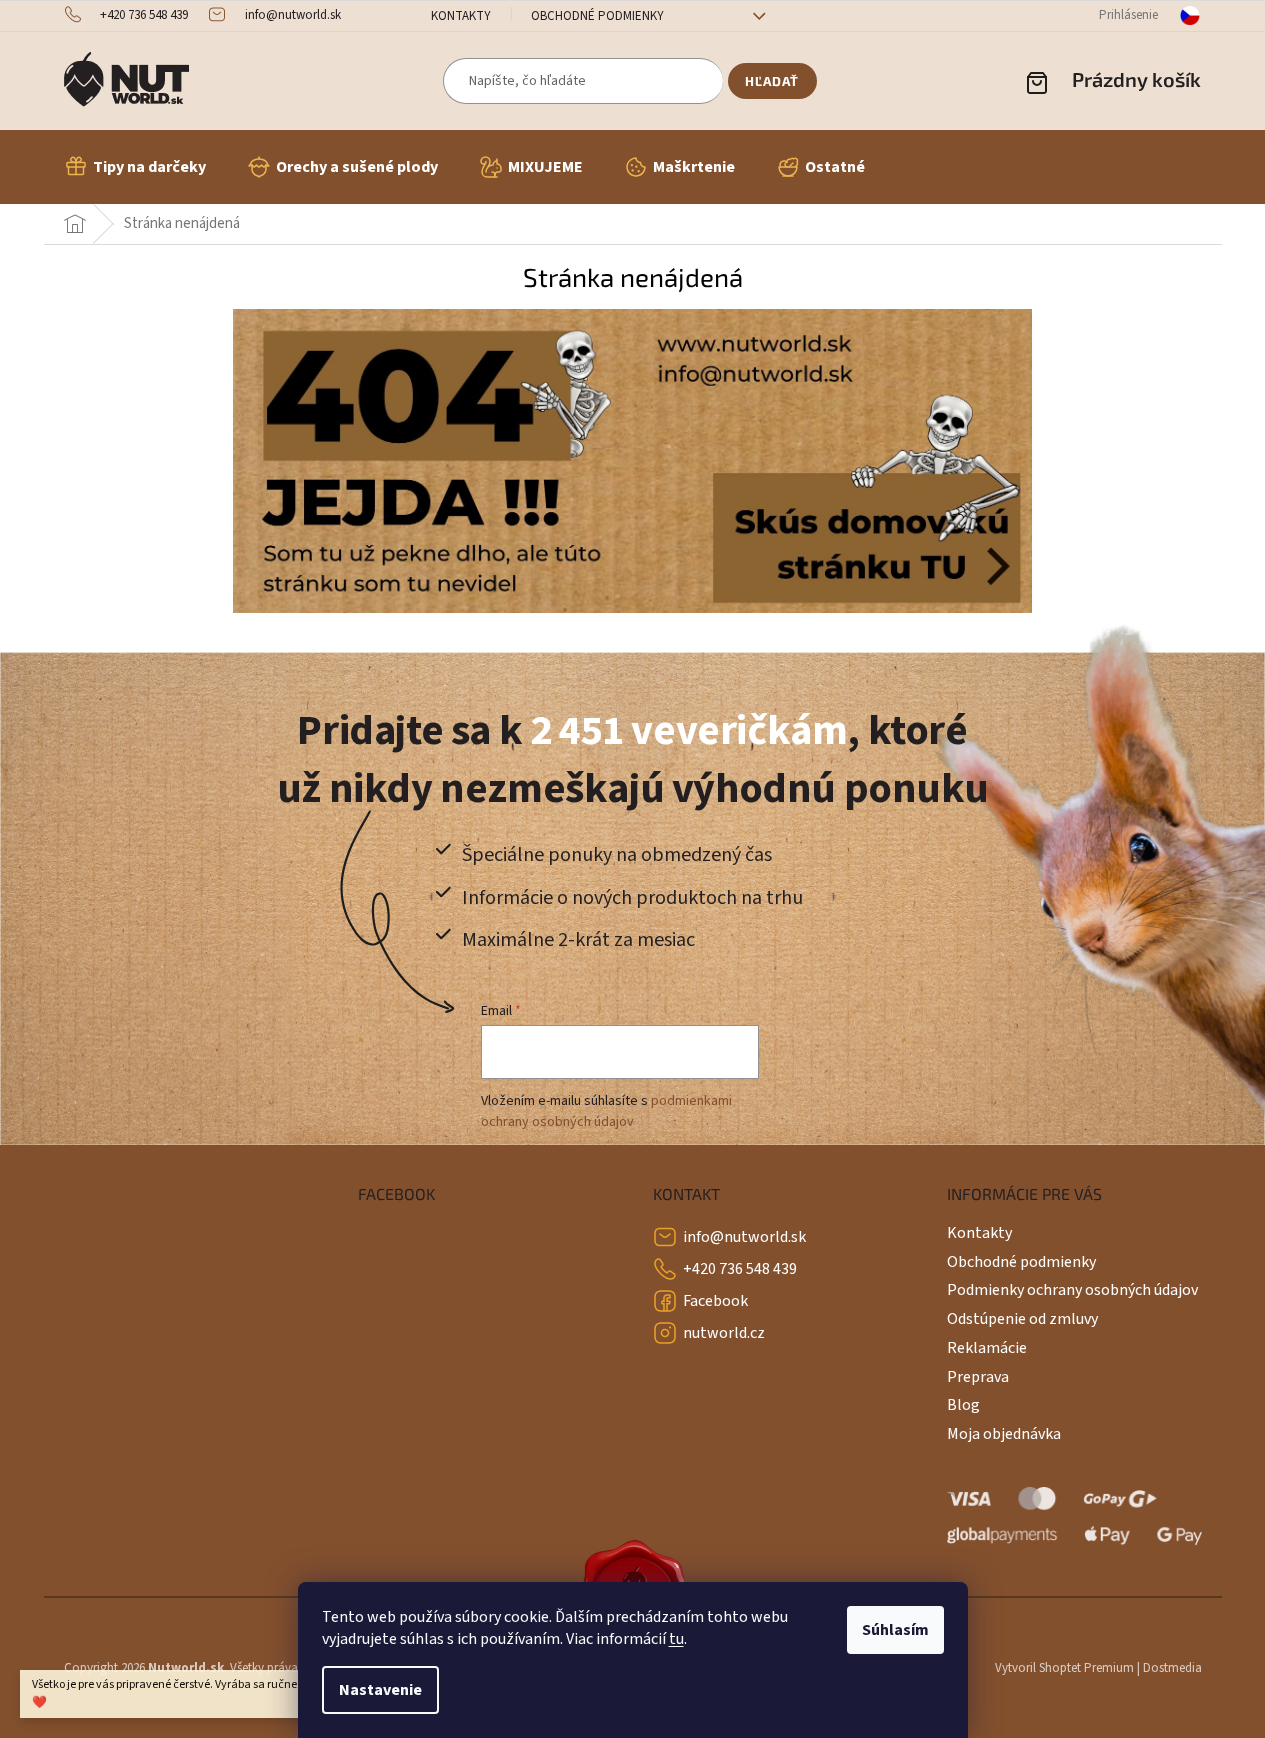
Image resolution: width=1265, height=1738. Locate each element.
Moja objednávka (1004, 1434)
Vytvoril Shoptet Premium (1064, 1668)
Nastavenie (380, 1690)
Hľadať (772, 81)
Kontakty (461, 16)
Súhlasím (895, 1630)
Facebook (715, 1301)
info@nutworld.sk (744, 1237)
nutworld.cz (724, 1333)
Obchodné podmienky (597, 16)
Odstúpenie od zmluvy (1022, 1319)
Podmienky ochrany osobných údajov (1072, 1290)
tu (676, 1639)
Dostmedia (1172, 1668)
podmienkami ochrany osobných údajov (606, 1111)
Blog (963, 1405)
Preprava (978, 1377)
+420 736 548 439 (740, 1269)
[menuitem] (135, 167)
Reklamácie (987, 1348)
